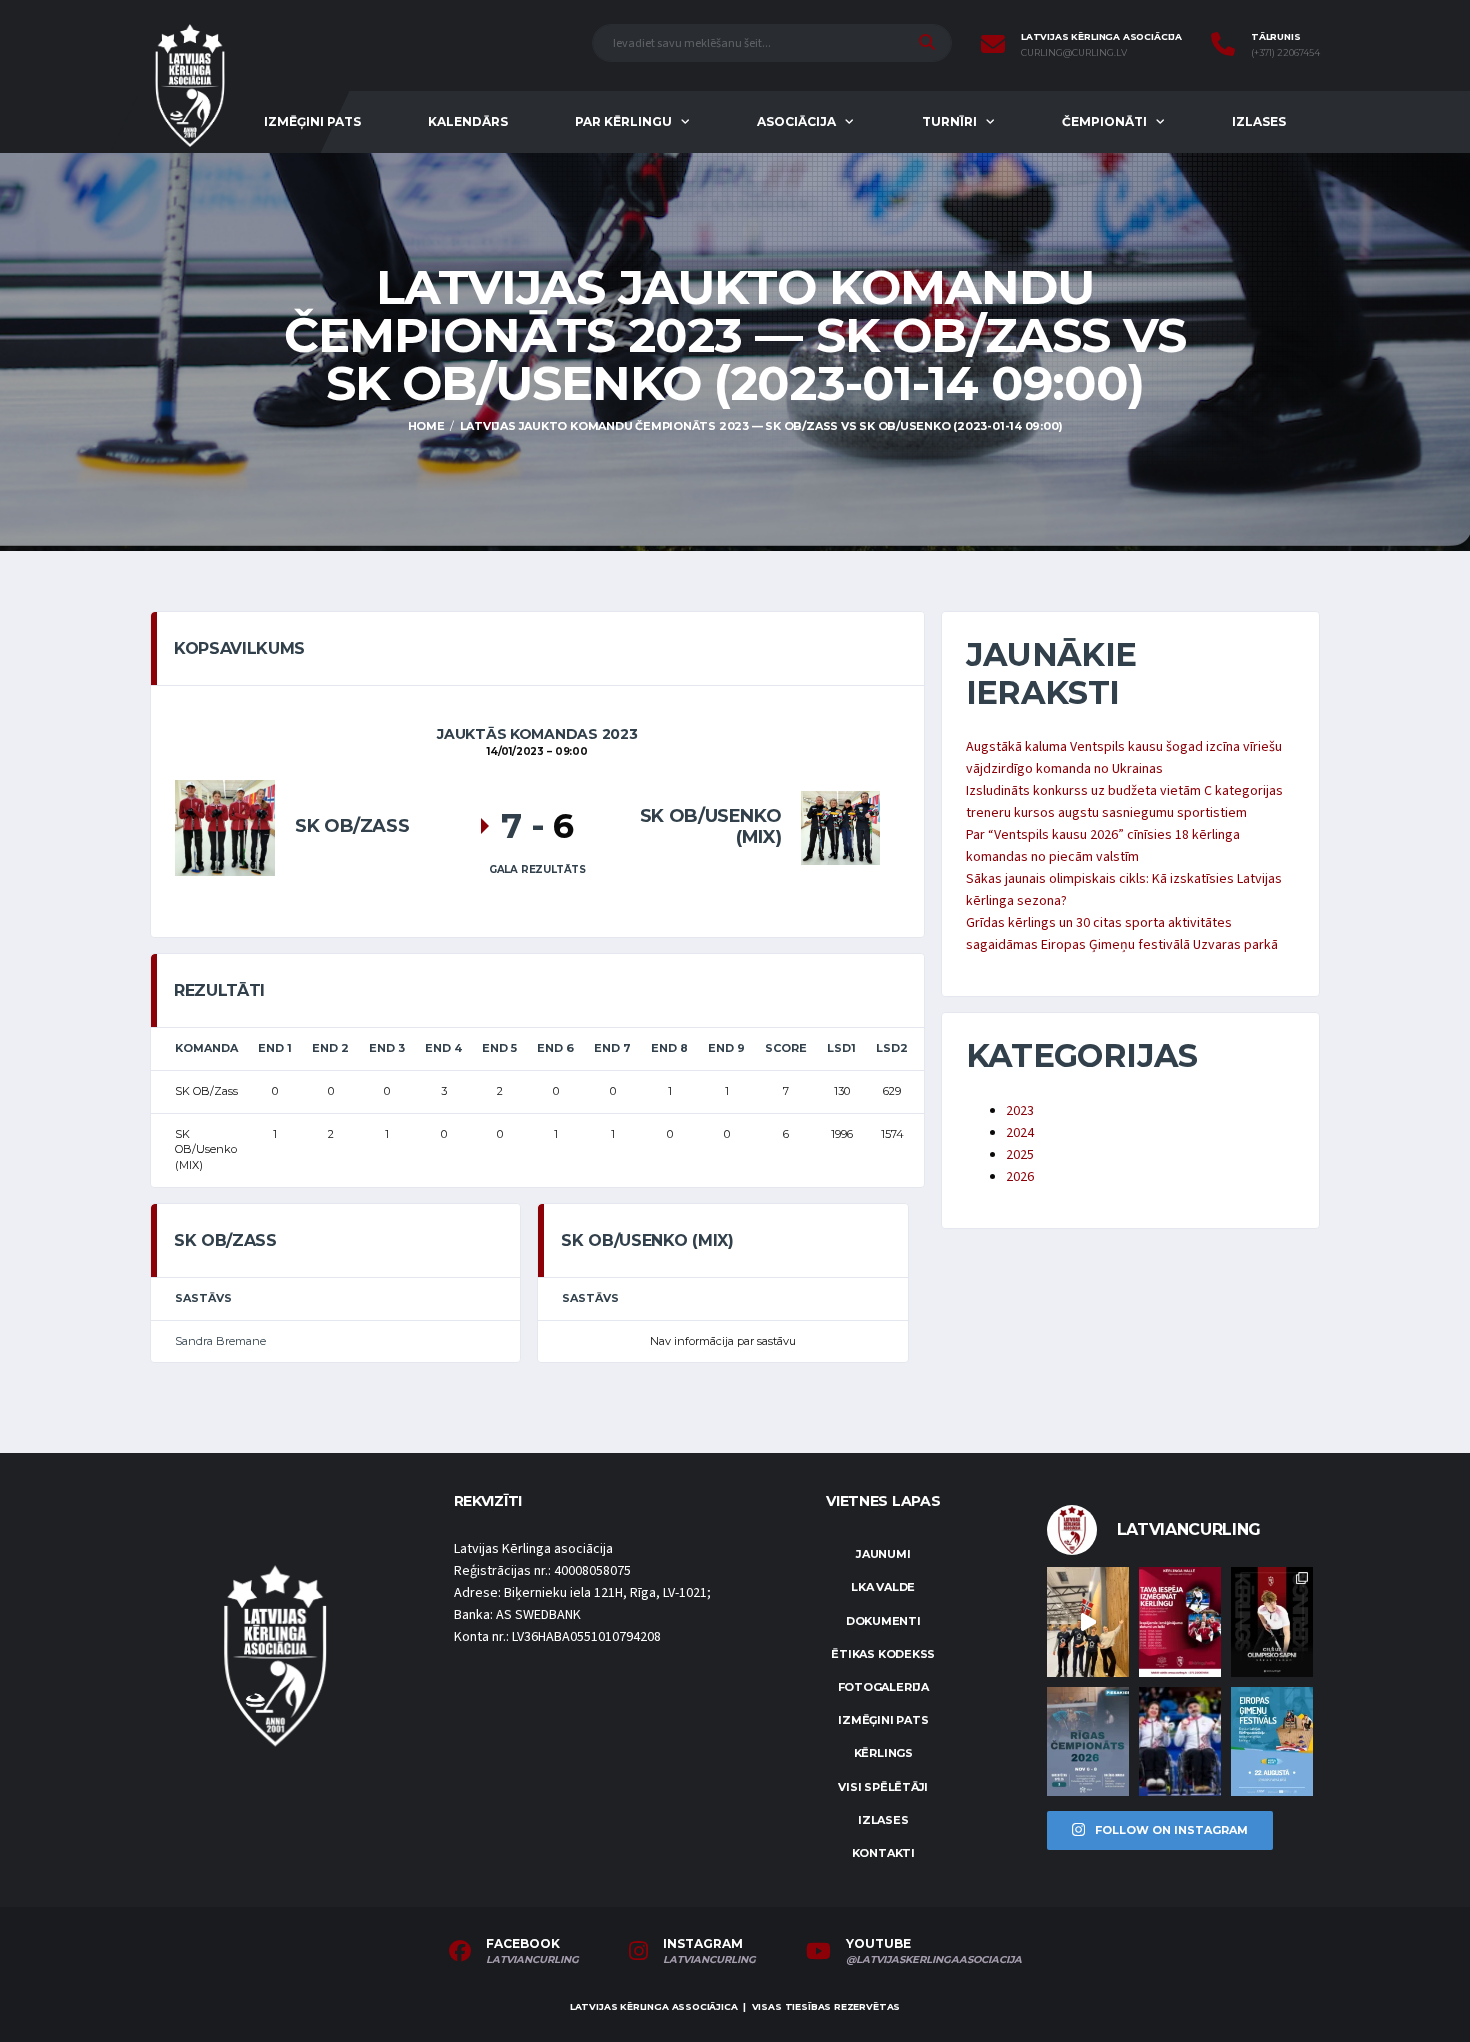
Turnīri (949, 121)
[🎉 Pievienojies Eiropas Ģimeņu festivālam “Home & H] (1272, 1741)
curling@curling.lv (1074, 53)
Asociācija (796, 121)
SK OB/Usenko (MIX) (711, 827)
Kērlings (883, 1753)
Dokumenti (883, 1621)
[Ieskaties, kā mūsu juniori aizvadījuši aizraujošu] (1088, 1621)
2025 (1020, 1155)
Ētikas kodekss (883, 1654)
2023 (1020, 1111)
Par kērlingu (623, 121)
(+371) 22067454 (1285, 53)
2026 (1020, 1177)
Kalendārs (468, 121)
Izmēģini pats (312, 121)
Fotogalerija (883, 1687)
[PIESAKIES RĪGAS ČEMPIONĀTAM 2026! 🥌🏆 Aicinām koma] (1088, 1741)
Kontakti (883, 1853)
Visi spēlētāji (883, 1787)
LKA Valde (883, 1587)
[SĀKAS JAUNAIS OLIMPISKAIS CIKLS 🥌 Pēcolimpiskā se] (1180, 1741)
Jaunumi (883, 1554)
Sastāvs (203, 1298)
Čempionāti (1104, 121)
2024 (1020, 1133)
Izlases (1259, 121)
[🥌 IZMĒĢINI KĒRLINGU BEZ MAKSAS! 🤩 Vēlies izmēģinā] (1180, 1621)
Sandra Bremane (220, 1341)
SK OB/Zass (352, 826)
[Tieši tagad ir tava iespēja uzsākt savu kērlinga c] (1272, 1621)
